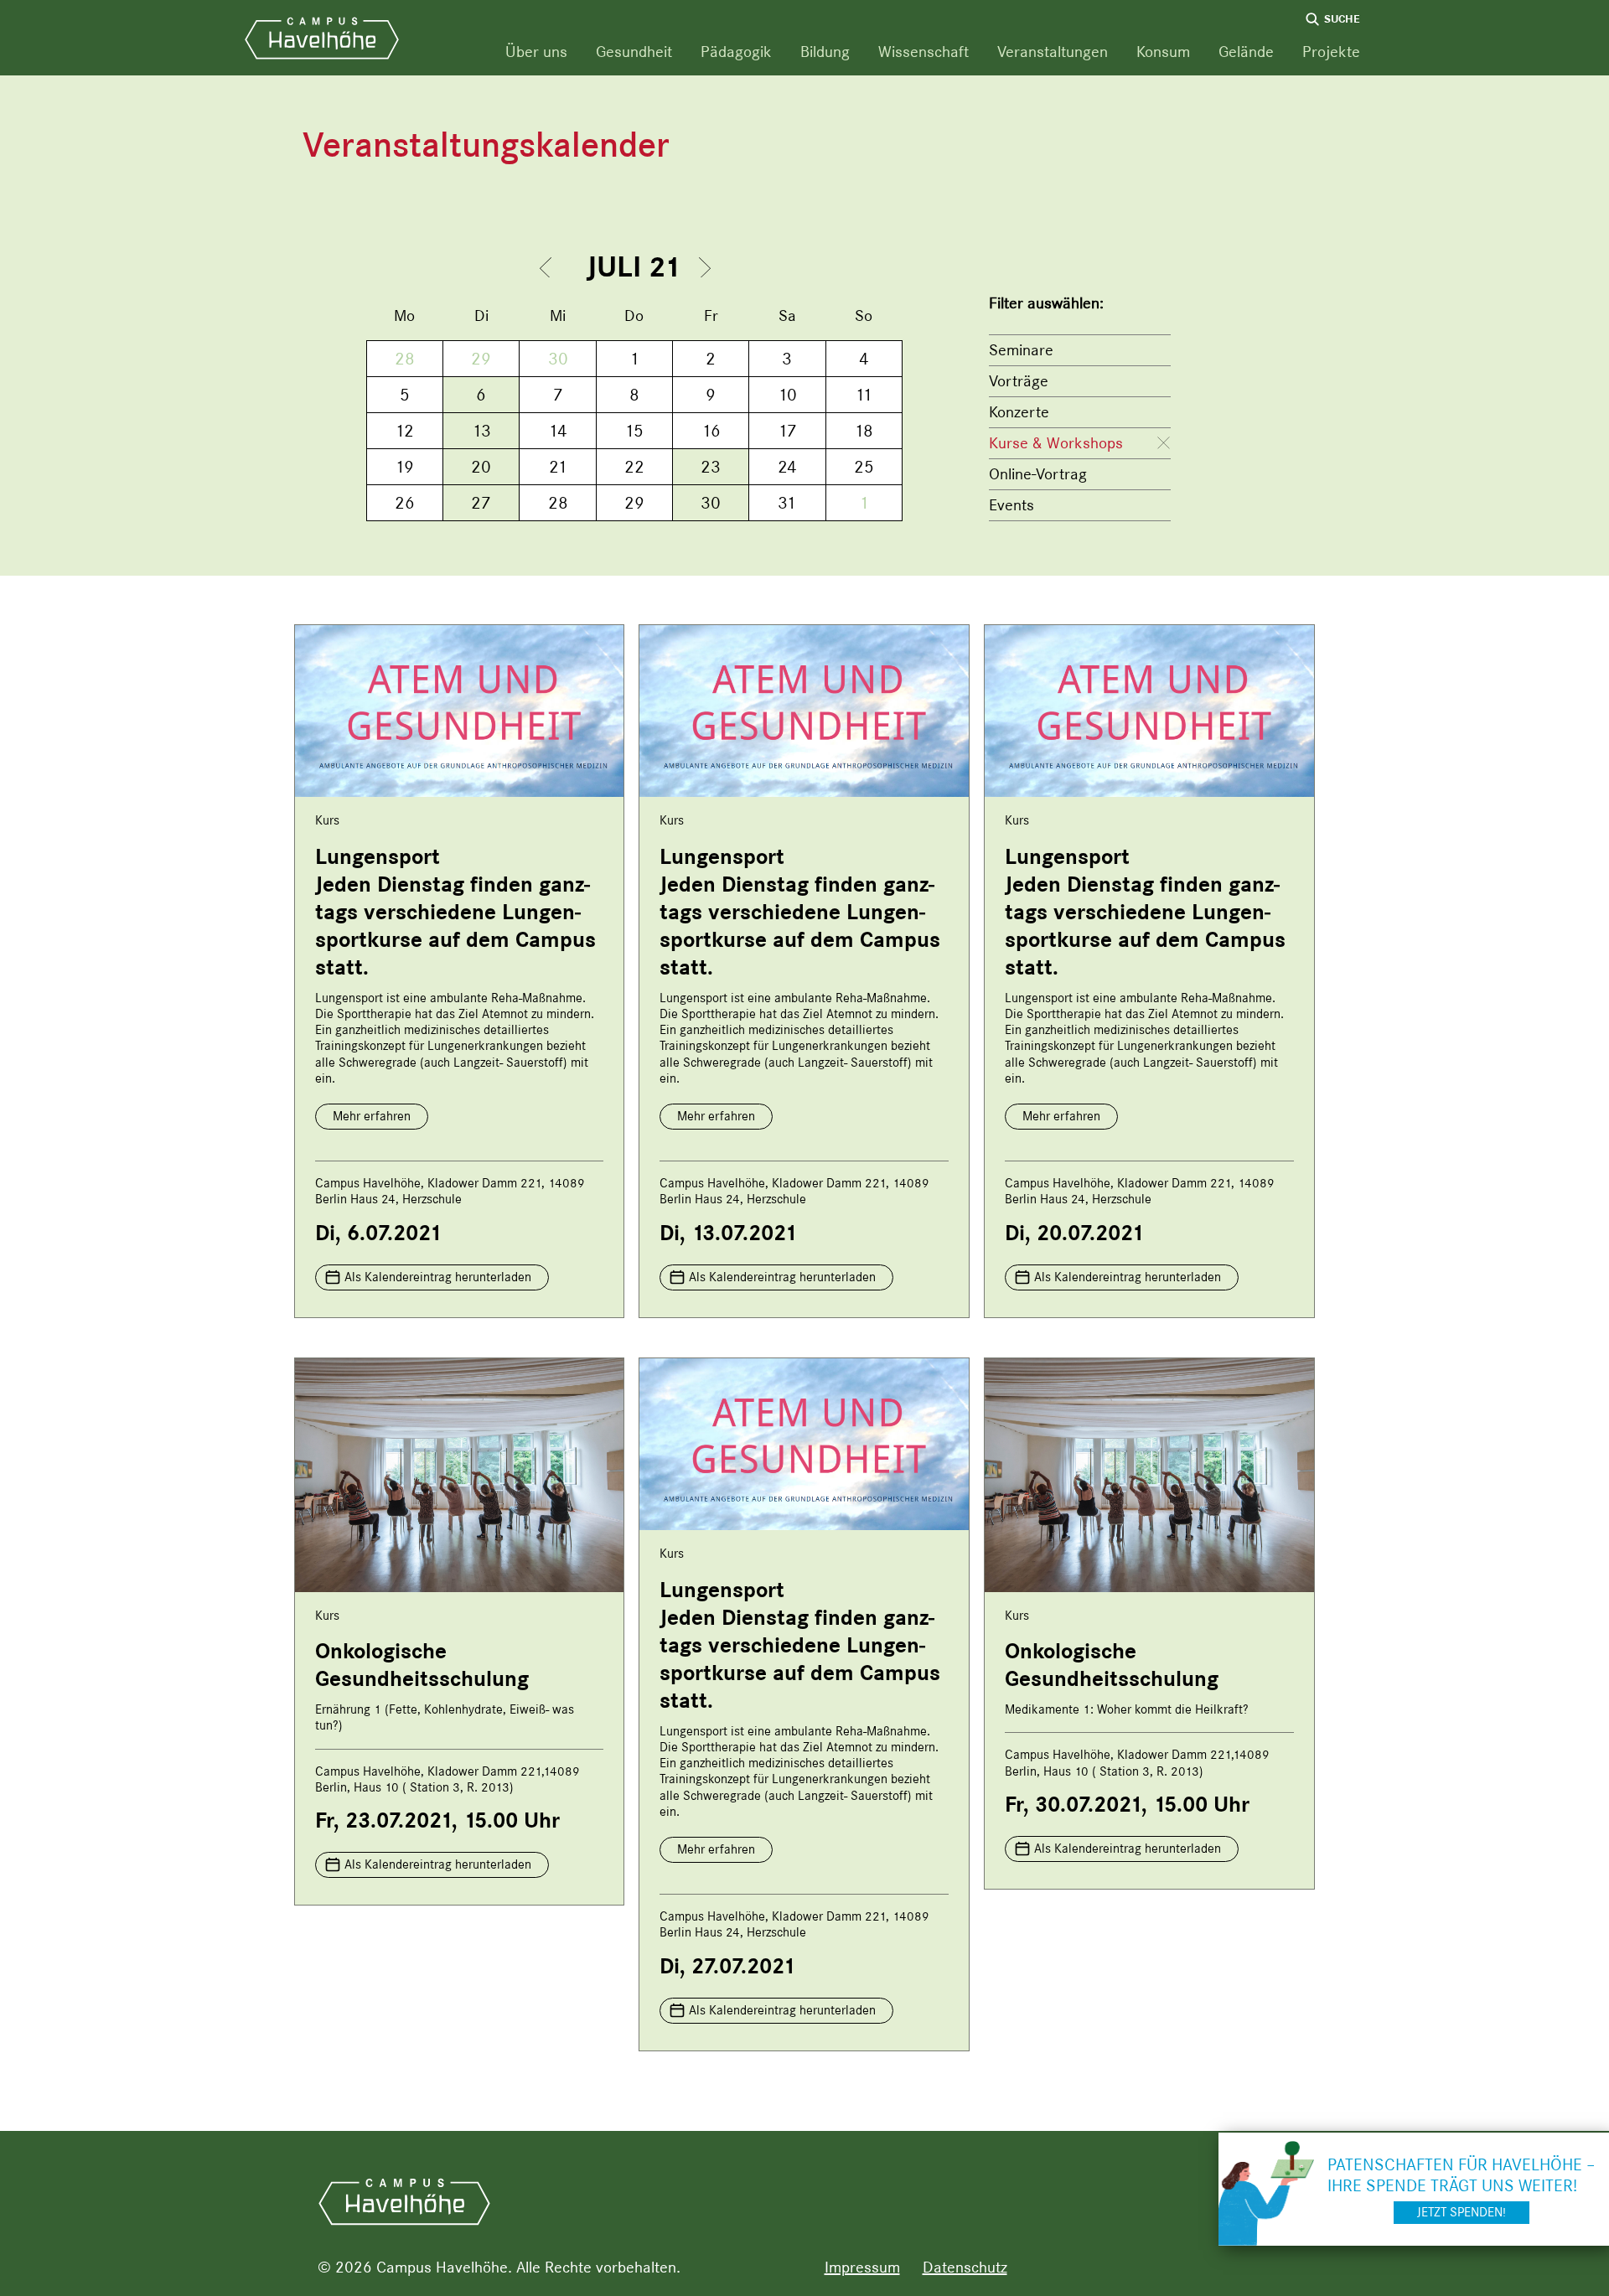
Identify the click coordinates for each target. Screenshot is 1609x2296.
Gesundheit (634, 52)
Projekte (1331, 52)
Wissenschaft (923, 52)
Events (1011, 505)
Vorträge (1019, 381)
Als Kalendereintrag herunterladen (438, 1277)
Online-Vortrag (1038, 474)
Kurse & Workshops (1056, 443)
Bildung (825, 52)
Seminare (1021, 350)
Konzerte (1019, 412)
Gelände (1246, 52)
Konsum (1163, 52)
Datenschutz (965, 2267)
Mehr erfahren (372, 1116)
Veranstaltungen (1053, 52)
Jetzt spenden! (1462, 2212)
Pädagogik (736, 52)
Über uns (536, 52)
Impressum (862, 2267)
